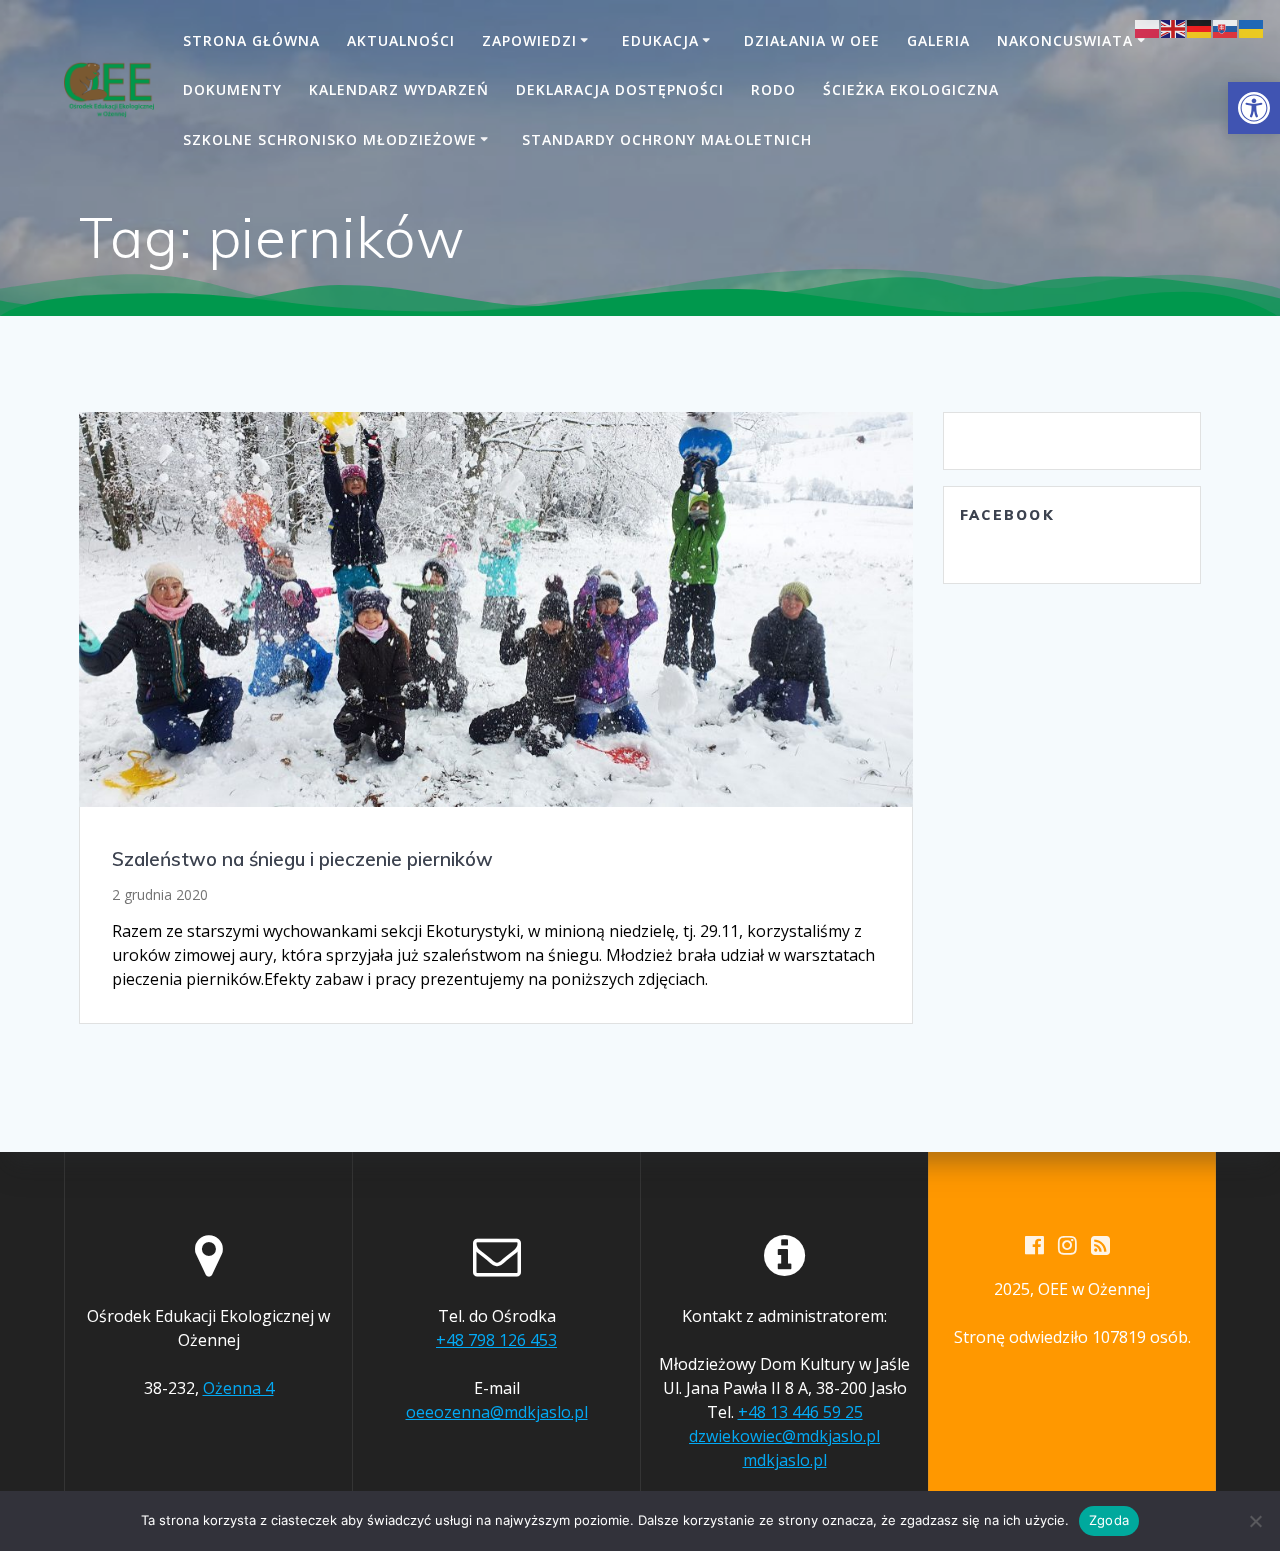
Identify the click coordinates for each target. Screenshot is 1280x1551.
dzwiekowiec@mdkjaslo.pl (784, 1436)
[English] (1174, 27)
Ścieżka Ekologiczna (911, 89)
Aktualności (401, 40)
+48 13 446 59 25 (800, 1412)
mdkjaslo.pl (785, 1460)
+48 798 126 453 (496, 1340)
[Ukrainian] (1252, 27)
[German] (1200, 27)
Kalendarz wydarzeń (399, 89)
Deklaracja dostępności (620, 89)
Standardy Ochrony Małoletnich (667, 139)
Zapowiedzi (529, 40)
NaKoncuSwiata (1065, 40)
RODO (773, 89)
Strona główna (251, 40)
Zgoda (1109, 1520)
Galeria (938, 40)
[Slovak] (1226, 27)
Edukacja (660, 40)
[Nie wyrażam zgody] (1255, 1521)
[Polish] (1148, 27)
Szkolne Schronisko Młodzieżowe (330, 139)
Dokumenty (232, 89)
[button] (1254, 108)
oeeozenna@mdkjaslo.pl (497, 1412)
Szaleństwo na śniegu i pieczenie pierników (302, 859)
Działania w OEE (812, 40)
